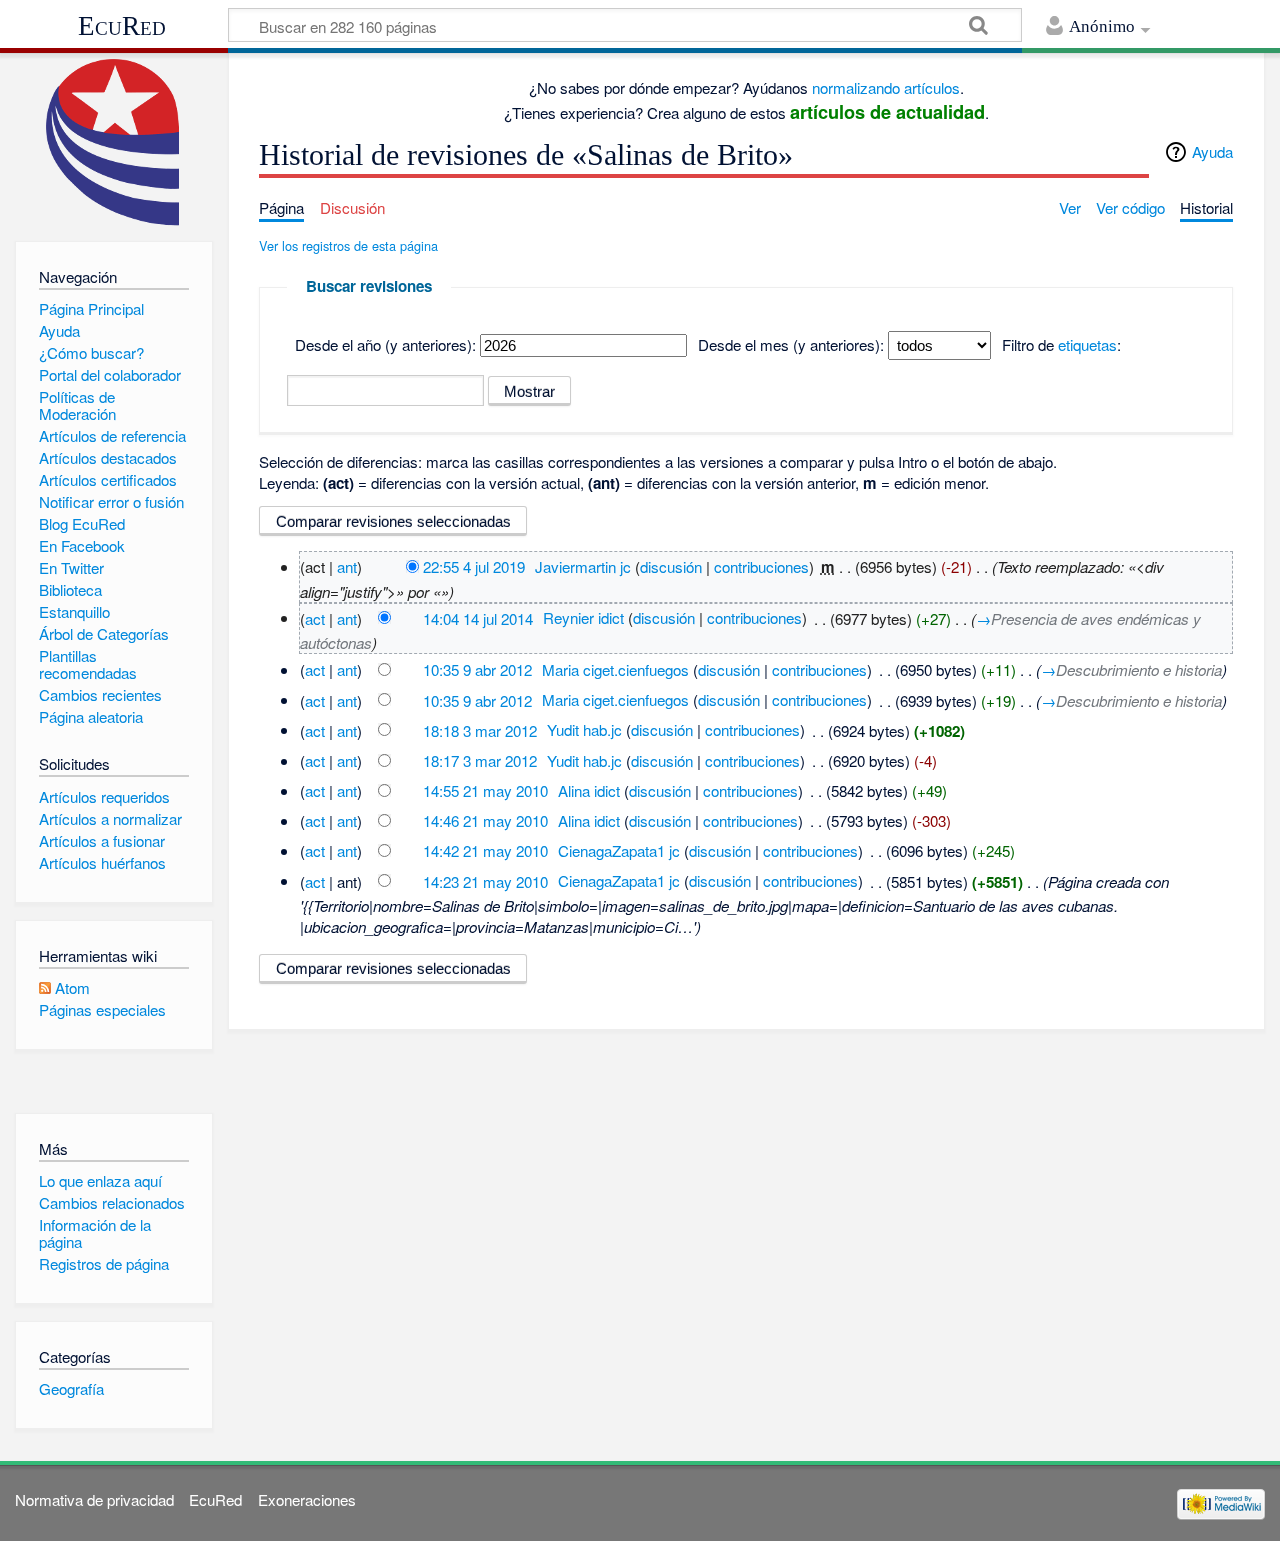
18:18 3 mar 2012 (480, 729)
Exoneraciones (307, 1499)
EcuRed (122, 26)
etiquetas (1087, 344)
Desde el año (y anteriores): (385, 344)
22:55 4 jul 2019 (474, 566)
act (315, 617)
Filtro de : (1061, 344)
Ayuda (1212, 151)
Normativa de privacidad (94, 1499)
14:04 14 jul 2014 (478, 617)
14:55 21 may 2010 (485, 790)
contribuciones (761, 566)
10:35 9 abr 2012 (477, 669)
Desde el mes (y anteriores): (791, 344)
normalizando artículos (886, 87)
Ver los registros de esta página (348, 245)
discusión (671, 566)
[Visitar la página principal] (113, 142)
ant (347, 566)
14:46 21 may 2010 (485, 820)
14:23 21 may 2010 (485, 880)
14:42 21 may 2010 (485, 850)
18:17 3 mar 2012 (480, 760)
